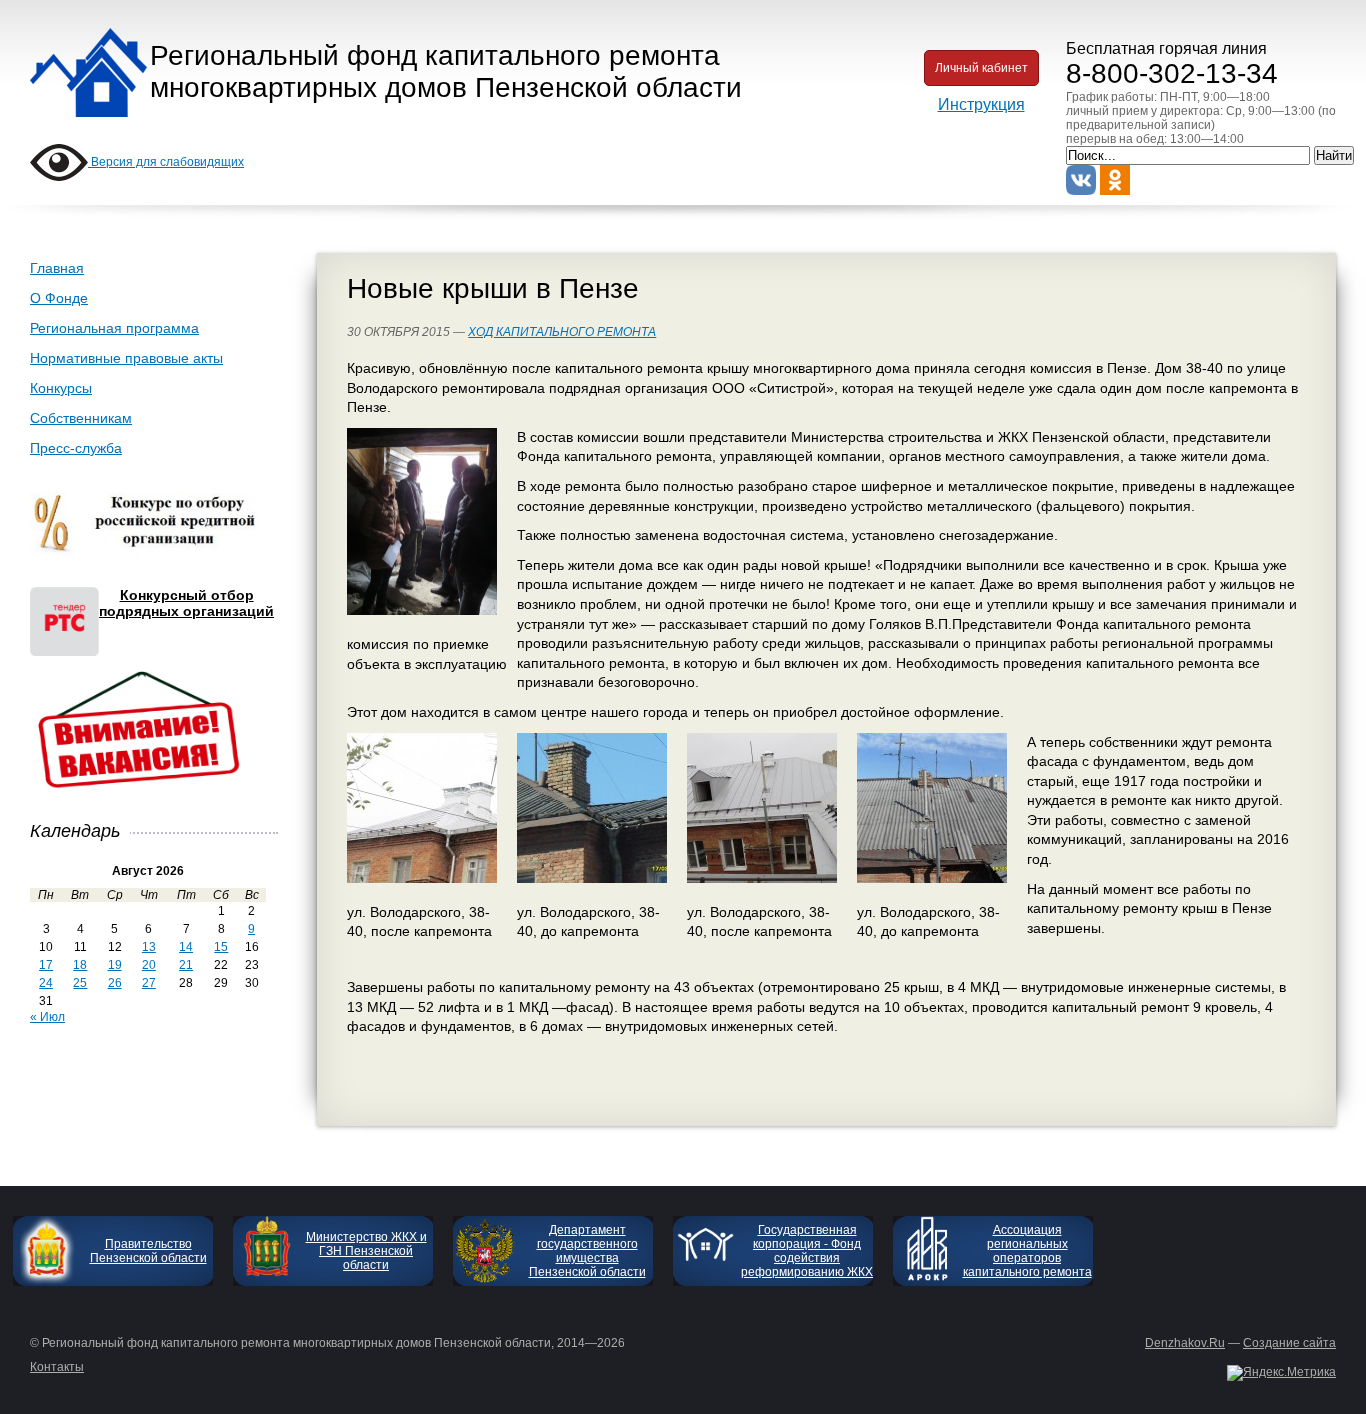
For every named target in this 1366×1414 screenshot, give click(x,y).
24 (46, 983)
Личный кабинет (981, 68)
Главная (57, 268)
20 (149, 965)
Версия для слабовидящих (166, 162)
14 (186, 947)
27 (149, 983)
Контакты (57, 1367)
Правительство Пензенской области (148, 1251)
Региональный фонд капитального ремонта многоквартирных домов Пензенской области (446, 71)
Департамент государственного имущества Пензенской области (587, 1251)
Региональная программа (114, 328)
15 (221, 947)
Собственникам (81, 418)
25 (80, 983)
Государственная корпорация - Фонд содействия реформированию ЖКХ (807, 1251)
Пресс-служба (76, 448)
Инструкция (981, 104)
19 (115, 965)
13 (149, 947)
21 (186, 965)
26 (115, 983)
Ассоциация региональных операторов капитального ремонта (1027, 1251)
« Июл (47, 1017)
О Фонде (59, 298)
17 (46, 965)
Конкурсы (61, 388)
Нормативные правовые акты (126, 358)
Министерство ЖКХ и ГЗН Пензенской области (366, 1251)
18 (80, 965)
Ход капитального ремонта (562, 332)
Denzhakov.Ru (1185, 1343)
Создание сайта (1289, 1343)
